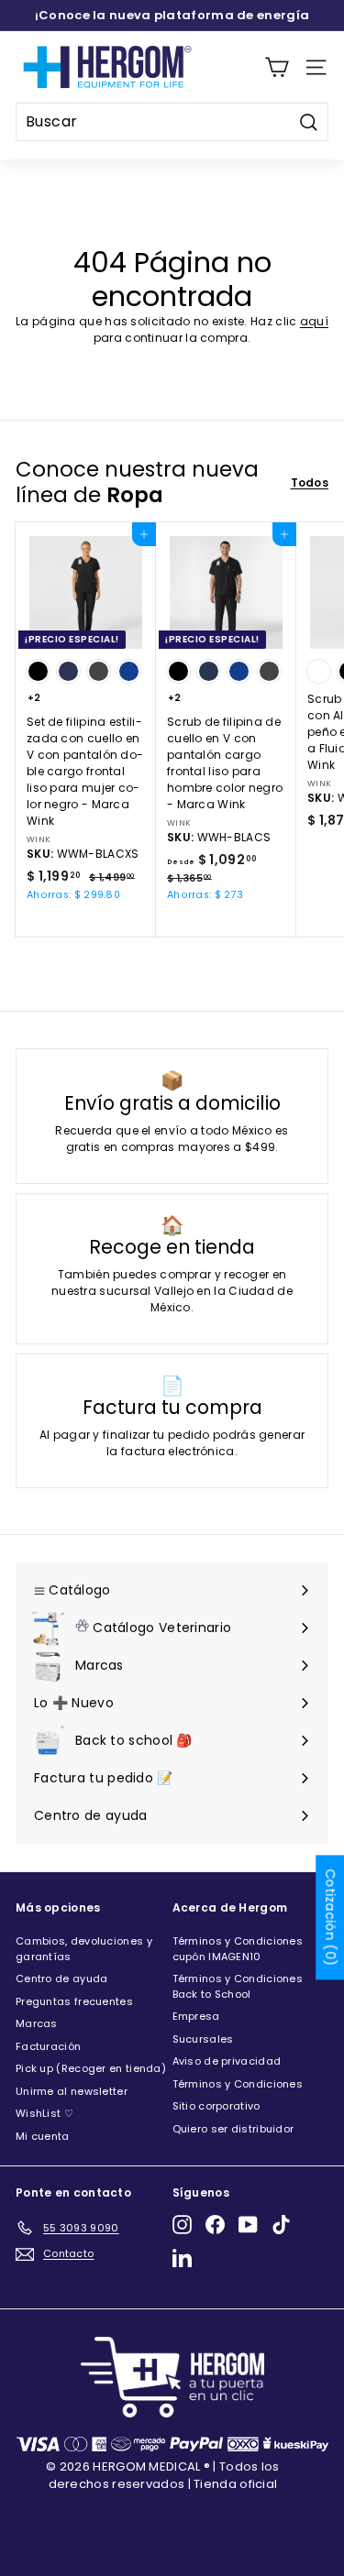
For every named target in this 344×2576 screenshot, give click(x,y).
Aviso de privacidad (227, 2061)
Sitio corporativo (216, 2106)
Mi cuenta (43, 2136)
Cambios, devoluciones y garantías (84, 1949)
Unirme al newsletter (72, 2091)
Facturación (48, 2046)
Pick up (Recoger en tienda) (91, 2068)
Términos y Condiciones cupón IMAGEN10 (238, 1949)
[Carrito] (277, 67)
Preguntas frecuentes (74, 2001)
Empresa (196, 2016)
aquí (314, 321)
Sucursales (203, 2039)
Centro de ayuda (62, 1979)
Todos (310, 482)
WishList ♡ (44, 2113)
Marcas (37, 2023)
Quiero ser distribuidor (233, 2129)
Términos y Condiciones (238, 2084)
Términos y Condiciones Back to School (238, 1986)
